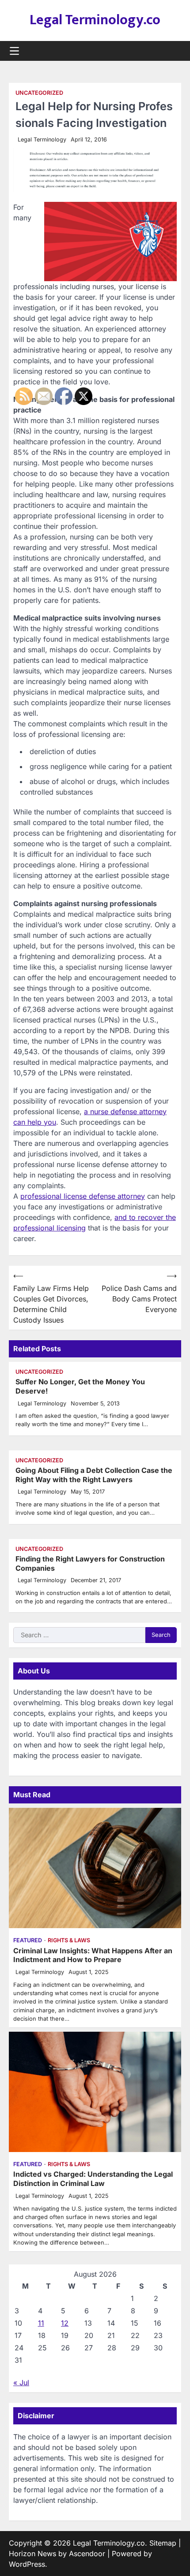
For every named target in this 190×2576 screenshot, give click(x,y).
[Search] (175, 51)
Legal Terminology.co (95, 20)
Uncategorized (39, 93)
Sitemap (163, 2543)
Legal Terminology (42, 139)
